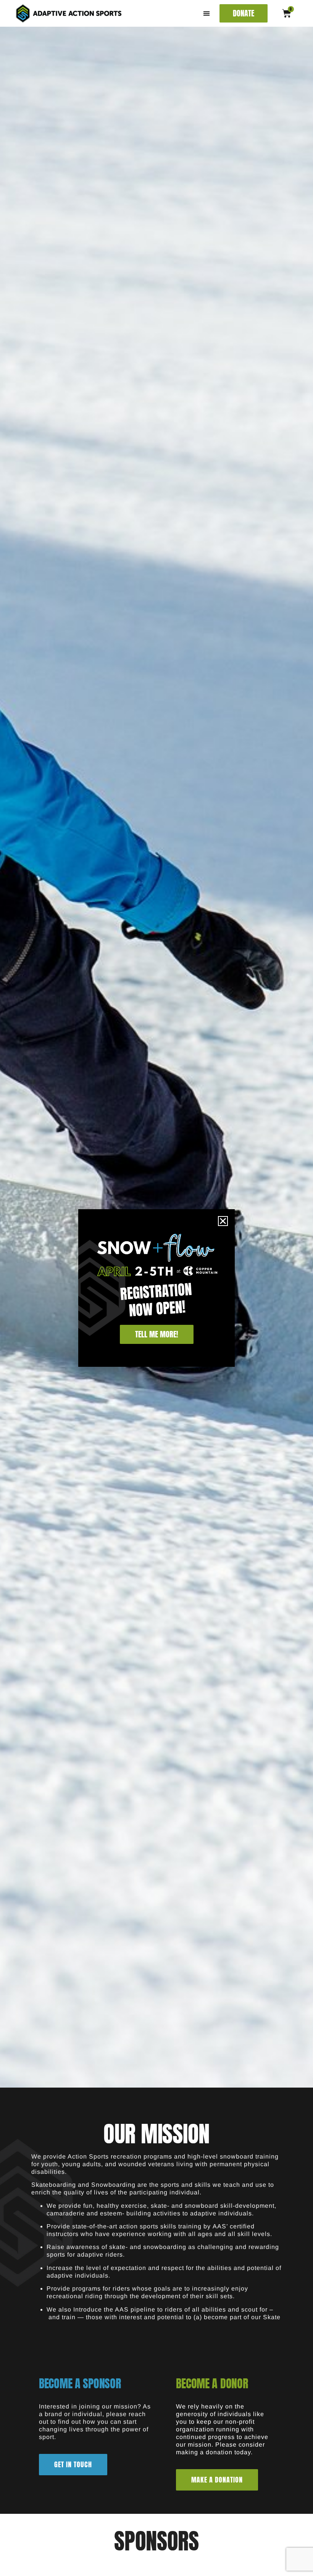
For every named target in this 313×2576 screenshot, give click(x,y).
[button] (207, 14)
